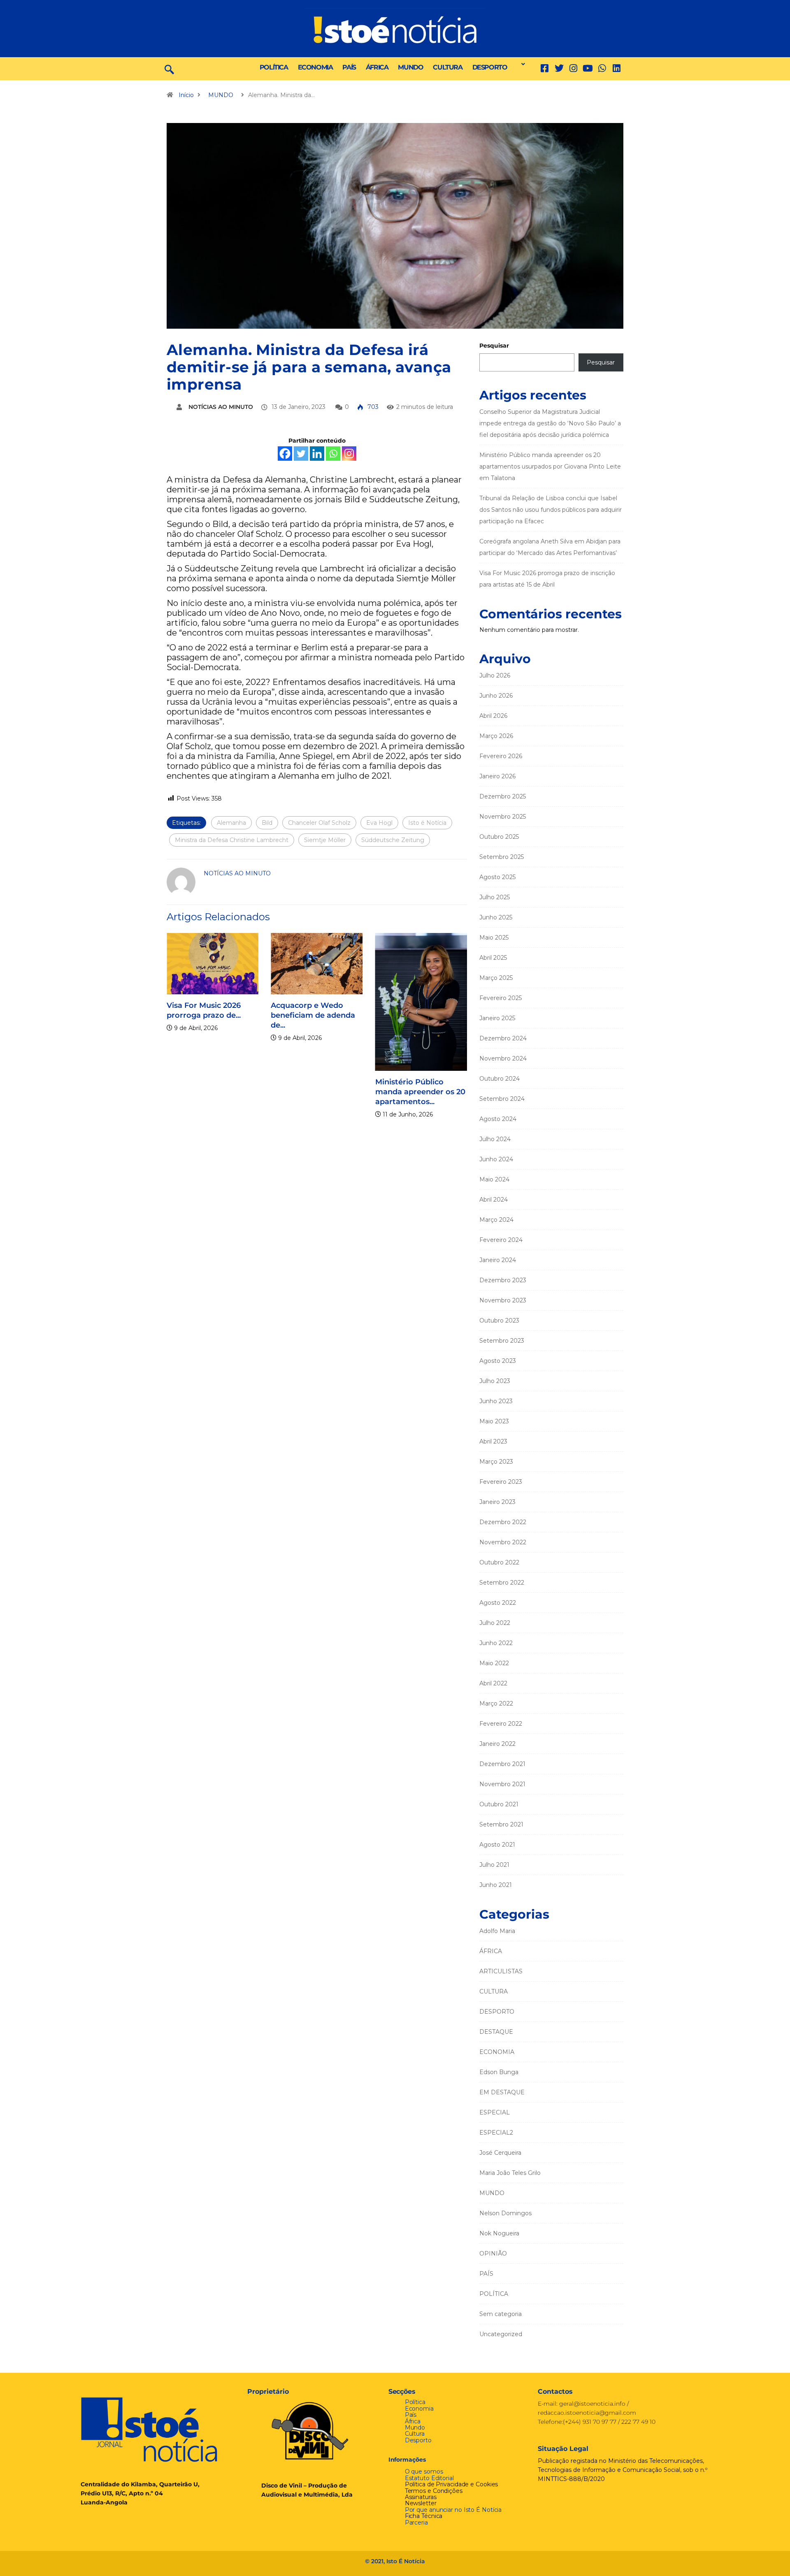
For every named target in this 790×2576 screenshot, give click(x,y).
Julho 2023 (495, 1381)
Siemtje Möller (325, 840)
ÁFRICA (377, 67)
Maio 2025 (494, 938)
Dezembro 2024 (503, 1038)
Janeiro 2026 (497, 776)
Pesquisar (494, 346)
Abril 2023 (493, 1441)
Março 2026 (496, 736)
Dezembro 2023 (503, 1280)
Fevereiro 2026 (501, 756)
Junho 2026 (496, 696)
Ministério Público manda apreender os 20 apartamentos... (420, 1092)
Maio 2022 (494, 1663)
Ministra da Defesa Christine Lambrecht (232, 840)
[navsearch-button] (169, 69)
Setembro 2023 (502, 1341)
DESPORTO (490, 67)
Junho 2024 (496, 1159)
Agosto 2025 (497, 877)
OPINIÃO (493, 2253)
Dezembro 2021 (502, 1764)
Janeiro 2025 (497, 1018)
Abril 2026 (493, 716)
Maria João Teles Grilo (510, 2173)
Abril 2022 (493, 1683)
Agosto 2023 (498, 1361)
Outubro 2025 (499, 837)
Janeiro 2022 (497, 1744)
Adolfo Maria (497, 1931)
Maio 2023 (494, 1421)
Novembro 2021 (502, 1784)
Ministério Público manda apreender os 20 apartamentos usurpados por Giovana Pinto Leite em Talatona (550, 466)
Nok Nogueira (499, 2233)
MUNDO (410, 67)
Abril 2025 (493, 958)
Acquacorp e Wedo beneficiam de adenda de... (313, 1015)
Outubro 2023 (499, 1320)
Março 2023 (496, 1462)
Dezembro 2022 (503, 1522)
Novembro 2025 (503, 817)
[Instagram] (349, 454)
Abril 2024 (494, 1200)
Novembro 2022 (503, 1542)
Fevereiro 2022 (501, 1724)
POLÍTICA (274, 67)
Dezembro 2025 (503, 796)
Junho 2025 (496, 917)
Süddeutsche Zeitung (393, 840)
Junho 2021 (496, 1885)
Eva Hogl (379, 823)
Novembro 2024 (503, 1058)
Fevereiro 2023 (501, 1482)
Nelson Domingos (505, 2213)
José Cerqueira (500, 2153)
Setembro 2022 (502, 1583)
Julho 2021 (494, 1865)
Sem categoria (501, 2314)
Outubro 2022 (499, 1562)
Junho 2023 (496, 1401)
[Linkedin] (617, 68)
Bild (267, 823)
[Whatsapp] (333, 454)
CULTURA (447, 67)
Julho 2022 (495, 1623)
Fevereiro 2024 (501, 1240)
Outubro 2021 (499, 1804)
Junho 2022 (496, 1643)
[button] (521, 64)
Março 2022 (496, 1703)
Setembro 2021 (501, 1824)
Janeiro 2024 (498, 1260)
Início (186, 95)
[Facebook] (285, 454)
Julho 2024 (495, 1139)
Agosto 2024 (498, 1119)
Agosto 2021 (497, 1845)
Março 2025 (496, 978)
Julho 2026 (495, 675)
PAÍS (349, 67)
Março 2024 (496, 1220)
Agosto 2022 (498, 1603)
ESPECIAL (495, 2112)
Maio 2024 (494, 1179)
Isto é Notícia (427, 823)
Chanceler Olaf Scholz (319, 823)
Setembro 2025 (502, 857)
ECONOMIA (315, 67)
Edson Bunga (499, 2072)
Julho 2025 (495, 897)
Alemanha (231, 823)
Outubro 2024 (500, 1079)
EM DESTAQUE (502, 2092)
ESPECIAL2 (496, 2133)
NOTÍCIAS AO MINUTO (221, 407)
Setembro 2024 (502, 1099)
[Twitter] (559, 68)
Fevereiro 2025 (501, 998)
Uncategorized (501, 2334)
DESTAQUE (496, 2032)
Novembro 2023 (503, 1300)
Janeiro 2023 (497, 1502)
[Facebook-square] (545, 68)
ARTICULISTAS (501, 1971)
